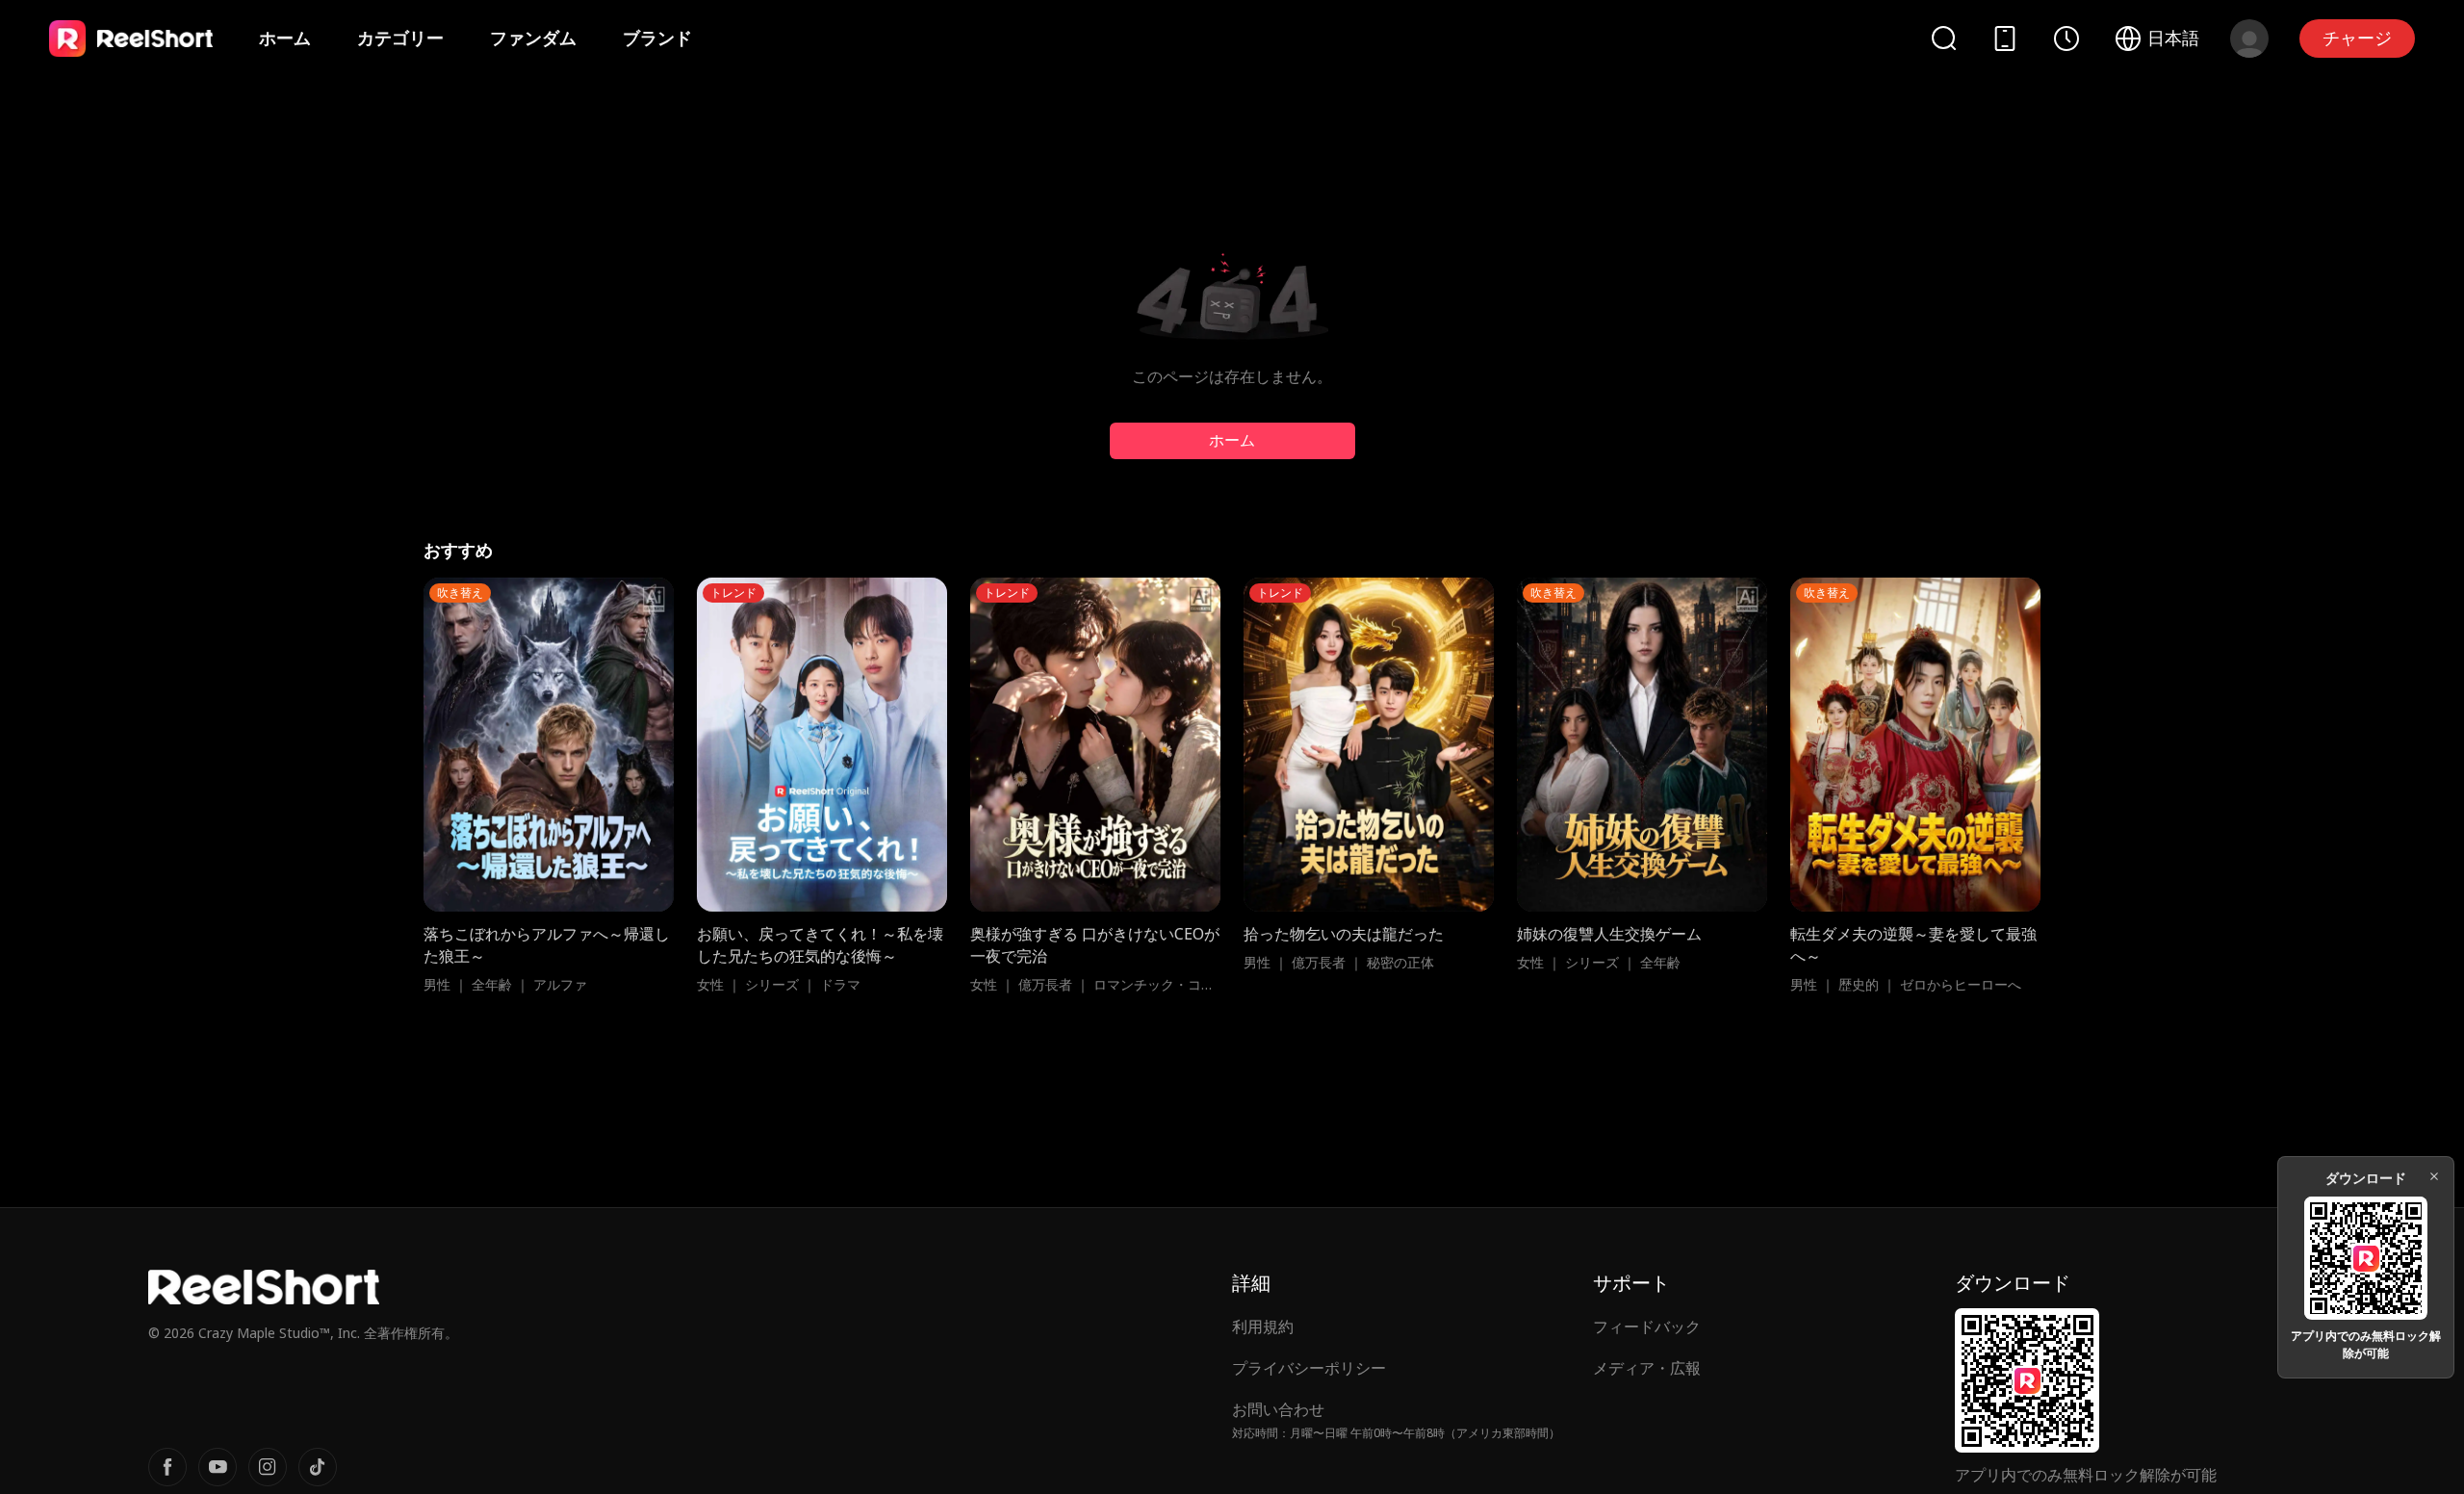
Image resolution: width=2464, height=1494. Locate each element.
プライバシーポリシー (1309, 1368)
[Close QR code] (2434, 1176)
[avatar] (2249, 39)
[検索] (1943, 38)
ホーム (285, 38)
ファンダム (533, 38)
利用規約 (1263, 1327)
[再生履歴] (2066, 39)
